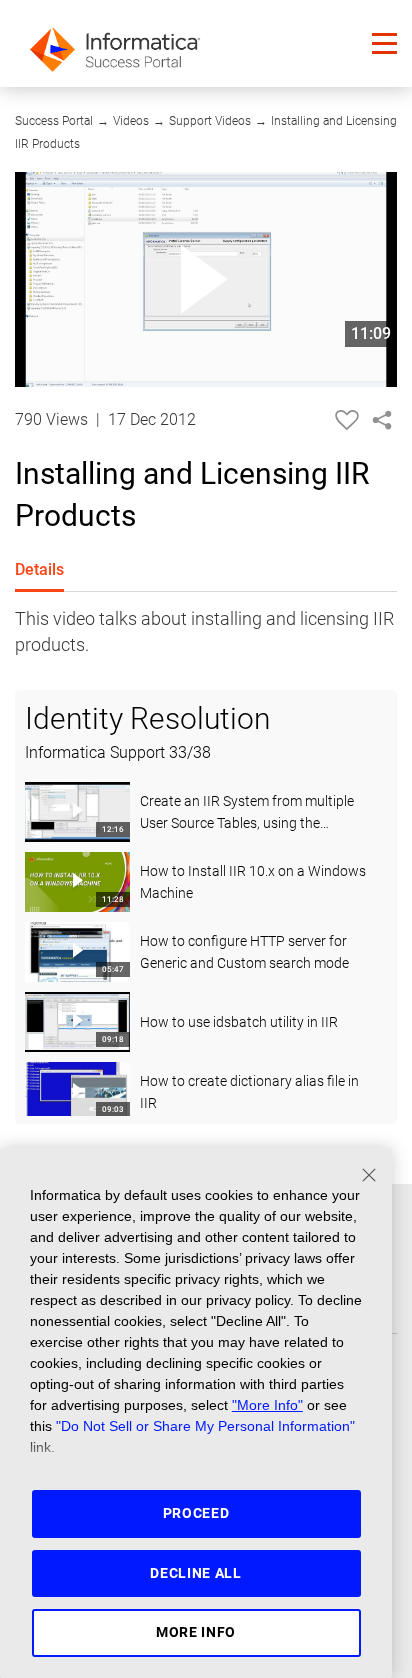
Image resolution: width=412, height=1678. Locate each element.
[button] (384, 43)
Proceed (196, 1513)
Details (39, 569)
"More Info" (267, 1405)
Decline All (196, 1573)
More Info (196, 1632)
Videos (131, 121)
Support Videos (210, 121)
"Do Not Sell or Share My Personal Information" (205, 1426)
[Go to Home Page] (115, 43)
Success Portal (54, 121)
